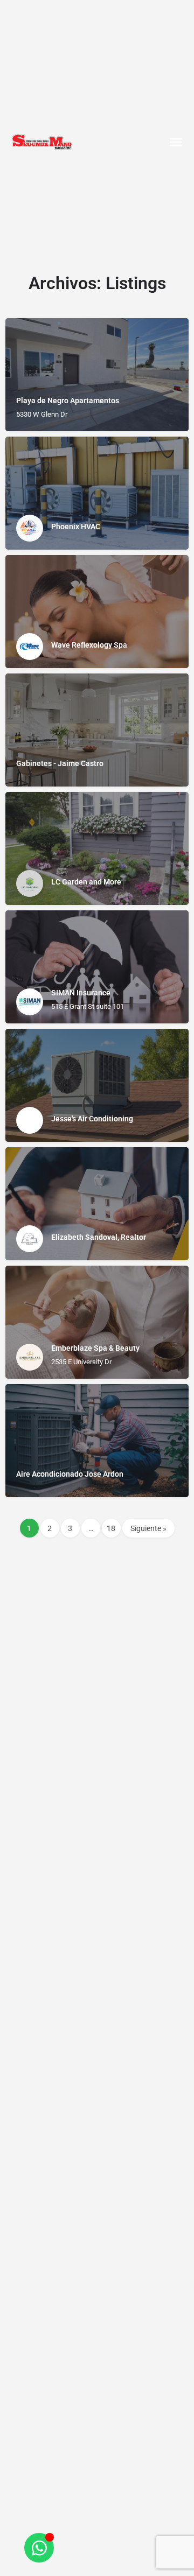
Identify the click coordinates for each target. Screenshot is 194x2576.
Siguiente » (148, 1528)
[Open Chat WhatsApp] (39, 2548)
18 (111, 1528)
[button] (176, 142)
